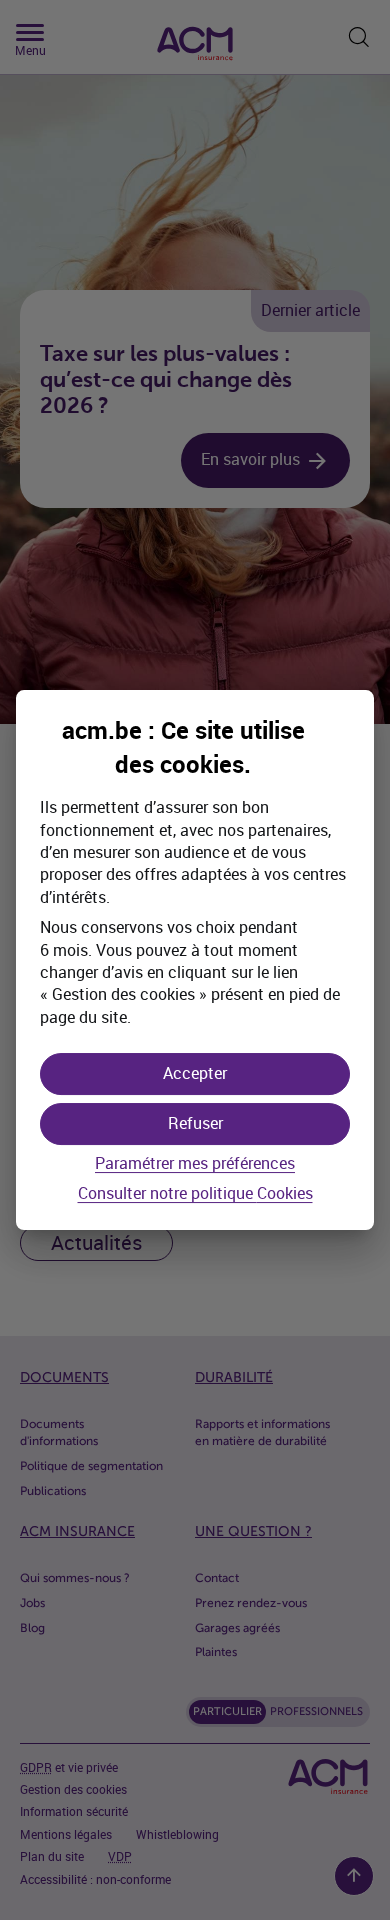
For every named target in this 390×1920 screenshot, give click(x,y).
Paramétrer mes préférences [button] (195, 1163)
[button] (195, 1074)
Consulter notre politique (195, 1194)
